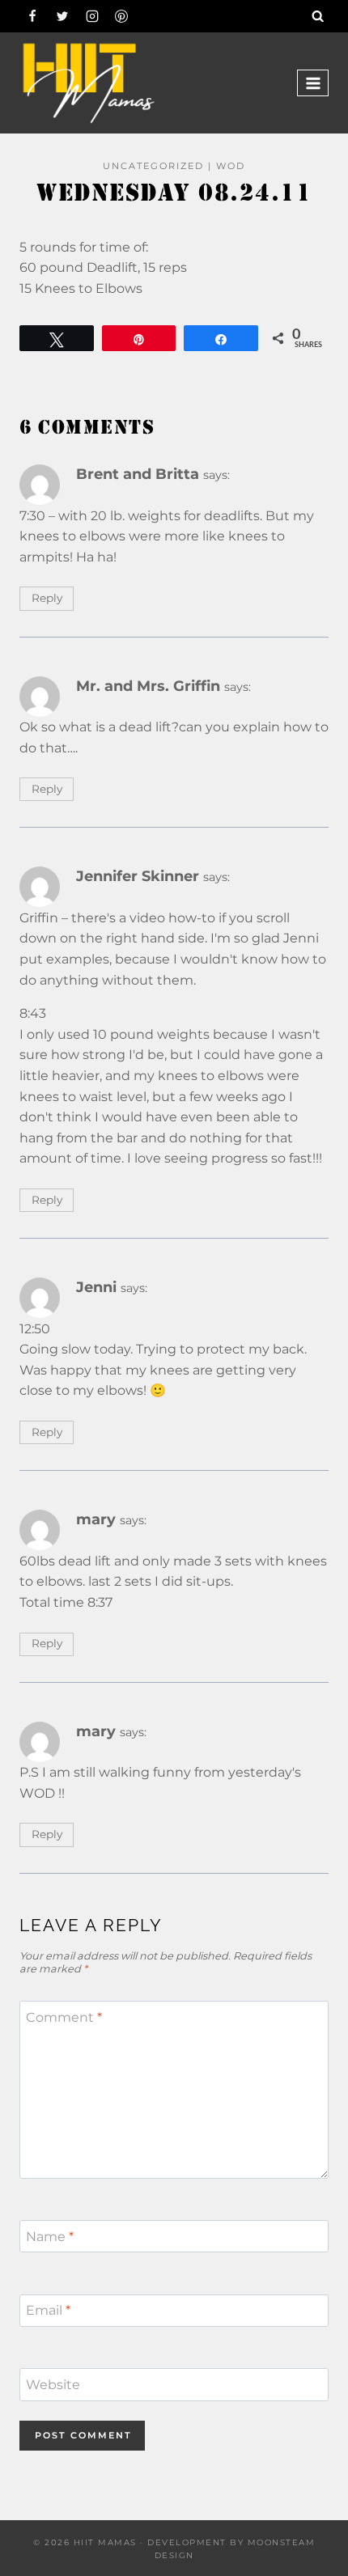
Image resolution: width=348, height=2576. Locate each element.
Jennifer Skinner (138, 876)
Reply (47, 598)
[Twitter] (62, 16)
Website (53, 2385)
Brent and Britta (138, 474)
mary (96, 1519)
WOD (231, 166)
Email (48, 2310)
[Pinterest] (121, 16)
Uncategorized (153, 166)
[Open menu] (313, 83)
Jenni (96, 1287)
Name (50, 2236)
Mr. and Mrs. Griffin (148, 686)
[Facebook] (32, 16)
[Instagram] (92, 16)
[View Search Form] (318, 16)
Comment (64, 2017)
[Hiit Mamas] (88, 83)
